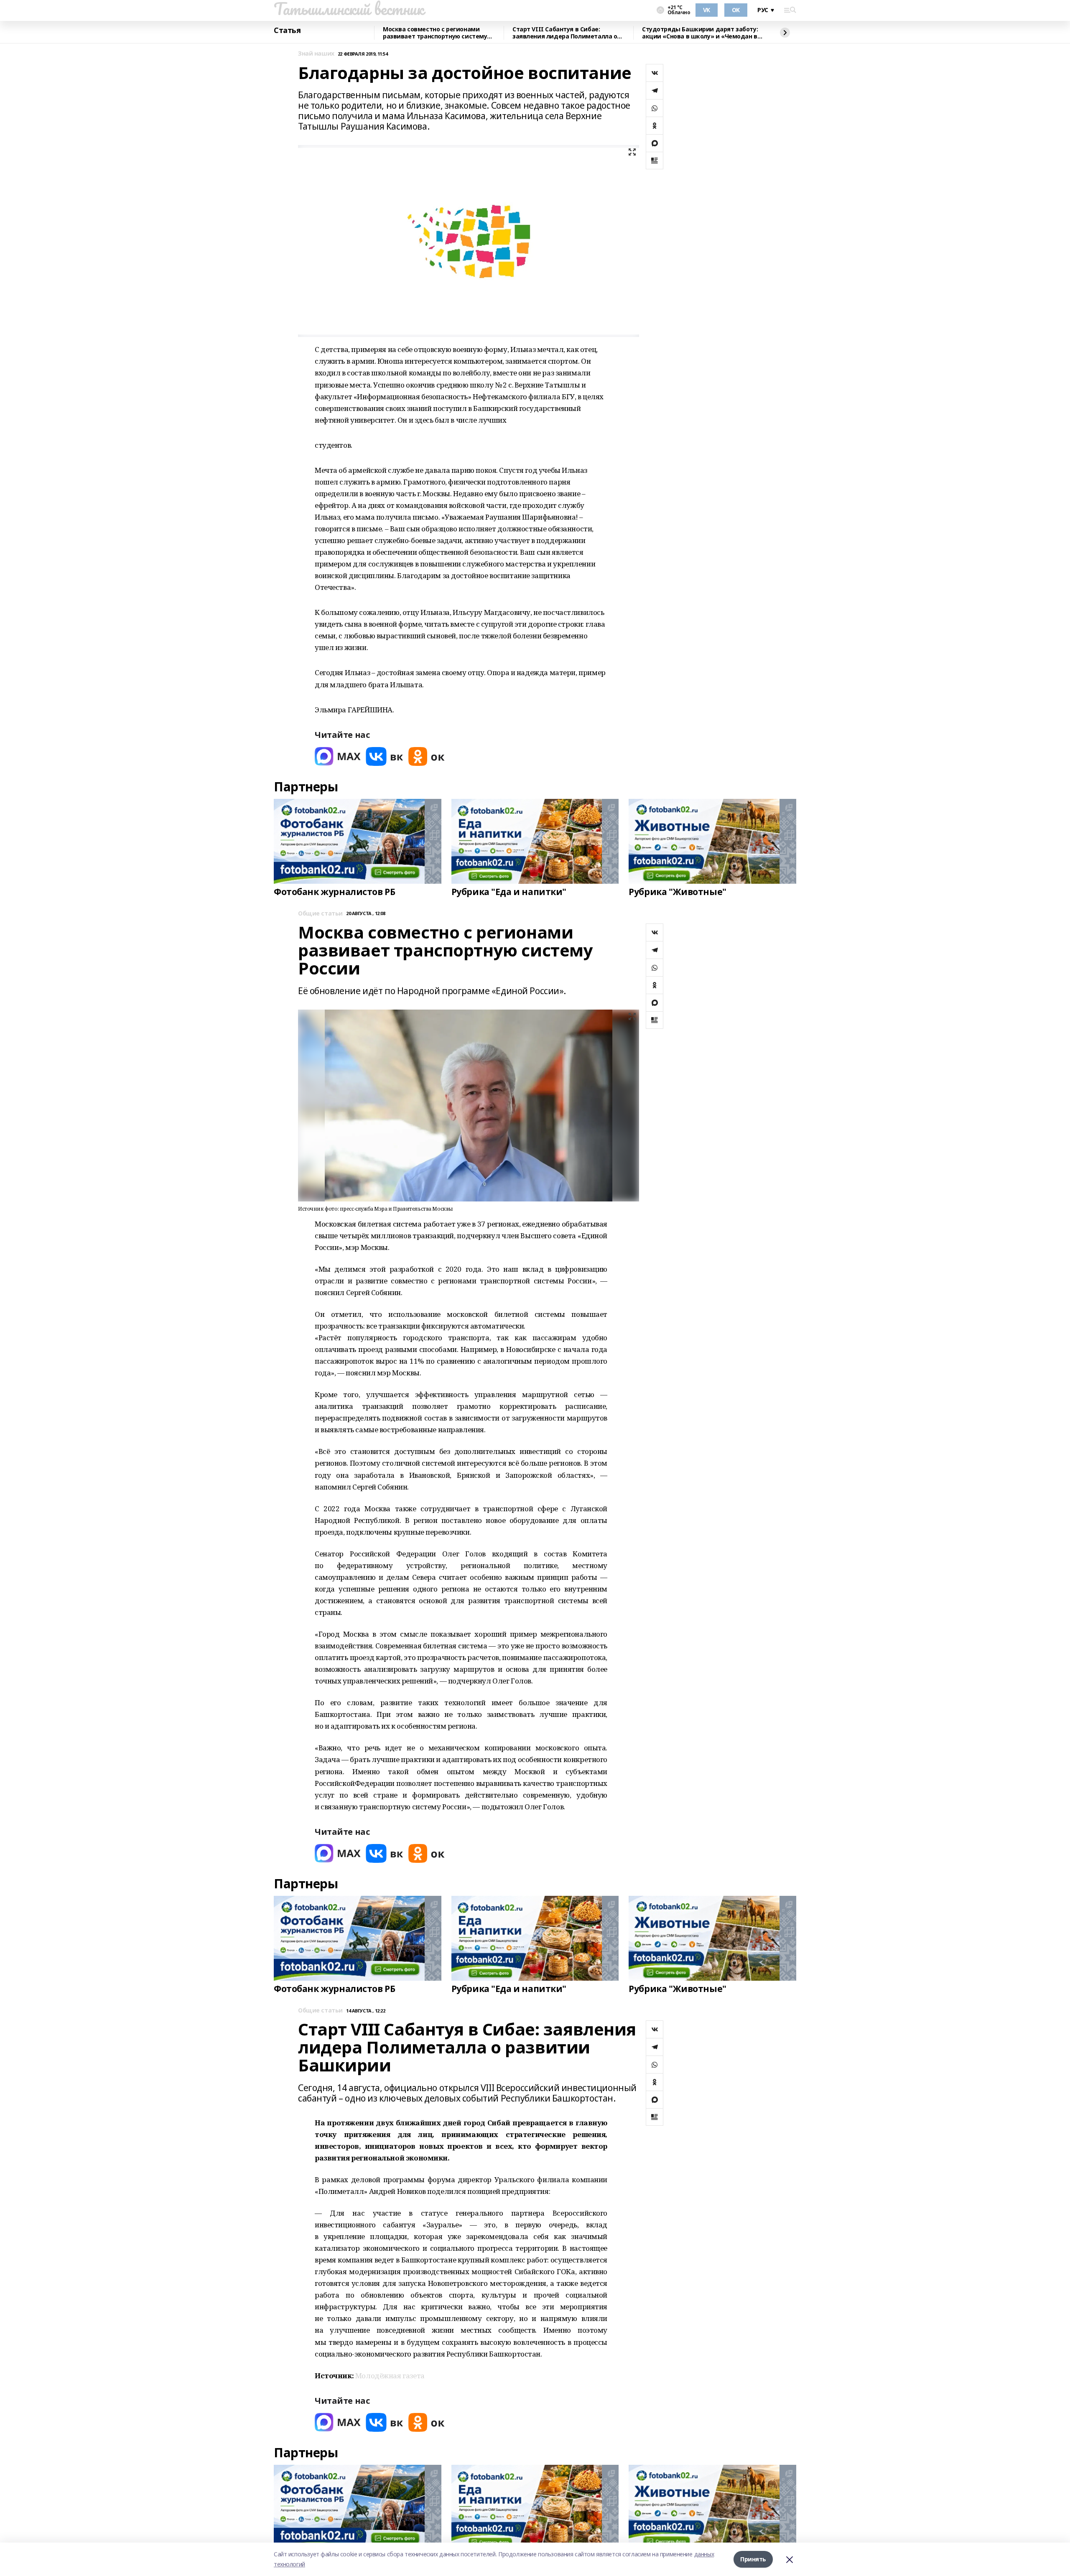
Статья (287, 31)
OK (736, 10)
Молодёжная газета (390, 2376)
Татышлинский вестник (349, 9)
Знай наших (316, 54)
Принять (753, 2559)
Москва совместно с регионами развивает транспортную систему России (435, 33)
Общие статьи (320, 914)
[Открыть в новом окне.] (338, 756)
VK (707, 10)
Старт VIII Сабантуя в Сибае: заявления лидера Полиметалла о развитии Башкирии (565, 33)
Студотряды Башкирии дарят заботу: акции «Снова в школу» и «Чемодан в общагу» (700, 33)
